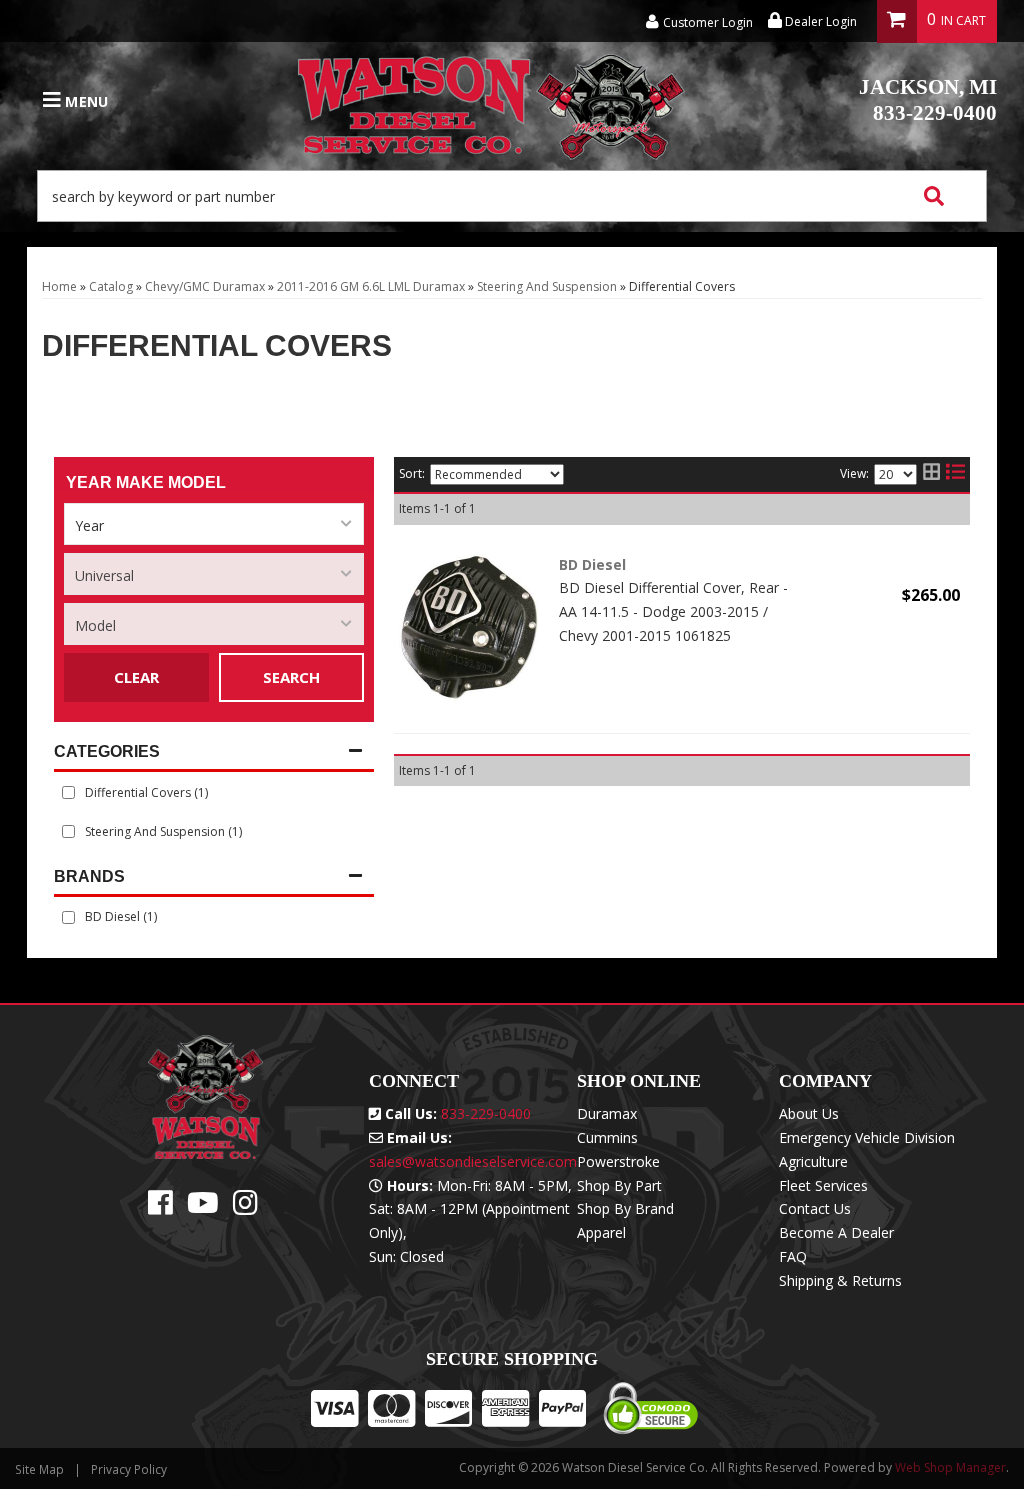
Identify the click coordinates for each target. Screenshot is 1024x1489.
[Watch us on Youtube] (203, 1207)
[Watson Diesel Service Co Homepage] (492, 101)
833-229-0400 (928, 100)
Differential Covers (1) (146, 792)
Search (291, 677)
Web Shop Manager (950, 1467)
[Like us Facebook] (160, 1207)
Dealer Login (819, 21)
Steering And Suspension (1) (163, 831)
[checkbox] (68, 917)
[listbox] (214, 524)
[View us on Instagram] (245, 1207)
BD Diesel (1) (121, 916)
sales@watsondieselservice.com (473, 1161)
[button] (512, 196)
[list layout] (955, 475)
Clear (136, 677)
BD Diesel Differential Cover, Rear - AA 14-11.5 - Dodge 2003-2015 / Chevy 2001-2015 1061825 (673, 611)
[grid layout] (931, 475)
